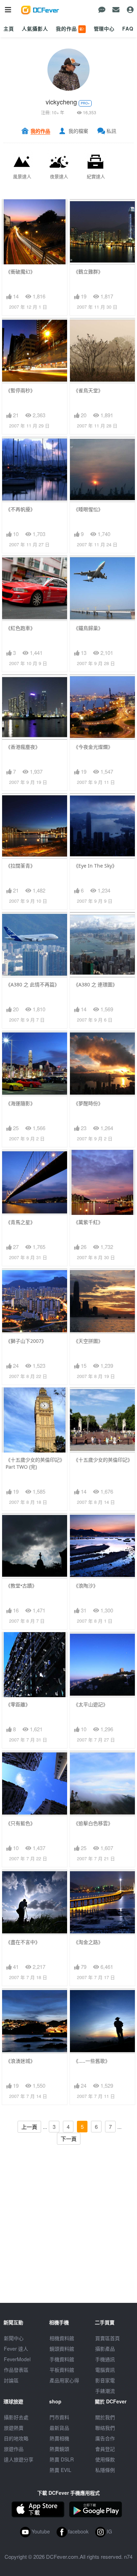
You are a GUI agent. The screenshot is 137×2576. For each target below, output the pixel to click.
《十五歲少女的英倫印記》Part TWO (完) (34, 1463)
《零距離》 (18, 1704)
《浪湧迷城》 (20, 2061)
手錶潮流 (105, 2391)
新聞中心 (14, 2338)
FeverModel (17, 2359)
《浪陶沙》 (86, 1586)
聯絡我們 (105, 2428)
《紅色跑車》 (20, 628)
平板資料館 (62, 2370)
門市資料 (59, 2417)
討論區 (11, 2380)
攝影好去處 (16, 2417)
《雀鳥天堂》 (88, 390)
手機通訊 (105, 2359)
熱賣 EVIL (60, 2470)
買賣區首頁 (107, 2338)
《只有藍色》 (20, 1823)
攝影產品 (105, 2349)
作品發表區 (16, 2370)
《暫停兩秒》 (20, 390)
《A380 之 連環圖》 (95, 984)
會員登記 (105, 2449)
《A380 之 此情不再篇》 (32, 984)
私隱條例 (105, 2470)
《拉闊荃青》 (20, 866)
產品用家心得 (64, 2380)
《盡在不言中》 (23, 1942)
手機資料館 (62, 2359)
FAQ (128, 28)
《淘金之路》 (88, 1942)
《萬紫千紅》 (88, 1222)
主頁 (9, 28)
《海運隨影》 (20, 1103)
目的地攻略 (16, 2438)
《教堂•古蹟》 (21, 1586)
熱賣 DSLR (62, 2459)
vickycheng (61, 102)
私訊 (111, 131)
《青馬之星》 (20, 1222)
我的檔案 (78, 131)
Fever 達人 (16, 2349)
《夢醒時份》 (88, 1103)
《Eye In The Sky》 (95, 866)
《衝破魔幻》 (20, 272)
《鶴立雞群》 (88, 272)
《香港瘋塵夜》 (23, 747)
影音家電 (105, 2380)
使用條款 (105, 2459)
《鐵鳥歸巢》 (88, 628)
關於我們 (105, 2417)
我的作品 (70, 28)
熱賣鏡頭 (59, 2449)
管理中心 (104, 28)
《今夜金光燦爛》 (93, 747)
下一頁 (69, 2139)
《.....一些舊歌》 (92, 2061)
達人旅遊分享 (19, 2459)
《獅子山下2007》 (26, 1341)
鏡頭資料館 (62, 2349)
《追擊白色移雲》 (93, 1823)
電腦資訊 (105, 2370)
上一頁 (29, 2127)
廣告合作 (105, 2438)
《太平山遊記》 (91, 1704)
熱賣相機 (59, 2438)
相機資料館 (62, 2338)
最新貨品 (59, 2428)
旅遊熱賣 (14, 2428)
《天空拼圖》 (88, 1341)
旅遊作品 (14, 2449)
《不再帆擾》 (20, 509)
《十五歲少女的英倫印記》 (102, 1460)
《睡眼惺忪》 (88, 509)
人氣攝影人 (35, 28)
